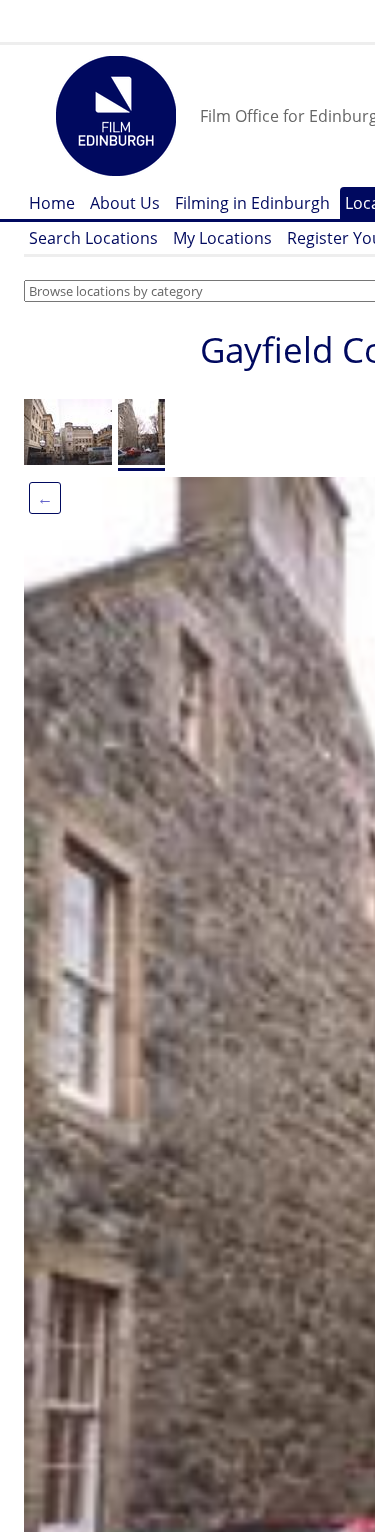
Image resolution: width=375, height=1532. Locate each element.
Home (52, 203)
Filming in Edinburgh (252, 203)
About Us (125, 203)
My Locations (222, 238)
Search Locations (93, 238)
